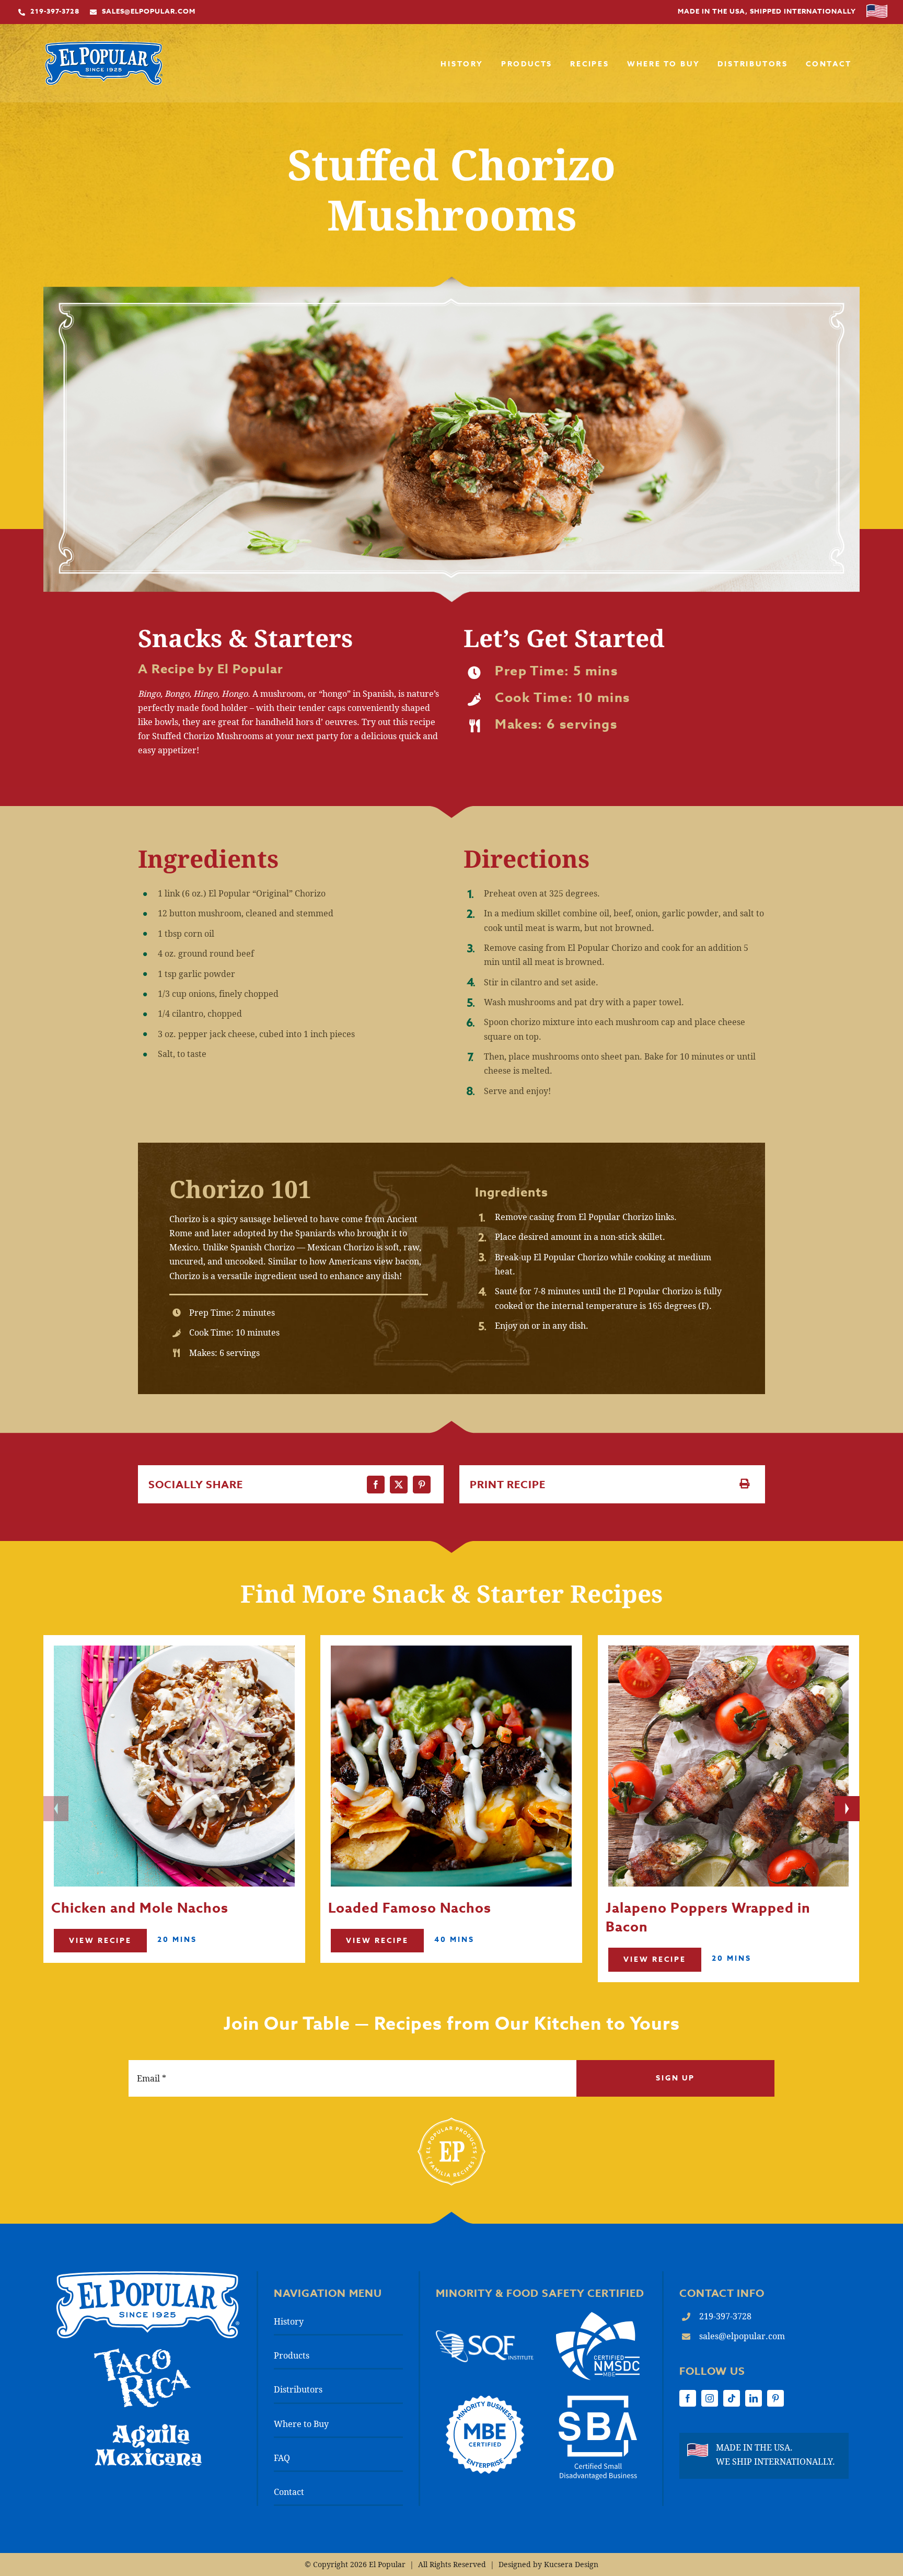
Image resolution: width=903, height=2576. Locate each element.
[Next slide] (847, 1809)
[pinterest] (775, 2398)
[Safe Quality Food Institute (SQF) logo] (484, 2334)
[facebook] (688, 2398)
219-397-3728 (725, 2316)
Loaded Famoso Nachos (410, 1908)
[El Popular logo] (148, 2275)
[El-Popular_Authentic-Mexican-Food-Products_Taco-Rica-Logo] (142, 2353)
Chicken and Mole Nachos (140, 1908)
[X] (399, 1485)
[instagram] (710, 2398)
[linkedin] (754, 2398)
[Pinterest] (422, 1485)
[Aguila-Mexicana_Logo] (148, 2427)
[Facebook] (376, 1485)
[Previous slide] (56, 1809)
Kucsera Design (571, 2564)
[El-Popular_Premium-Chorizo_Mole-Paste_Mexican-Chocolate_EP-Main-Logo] (104, 45)
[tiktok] (732, 2398)
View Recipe (100, 1941)
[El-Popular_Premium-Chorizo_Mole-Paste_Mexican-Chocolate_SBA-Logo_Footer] (598, 2400)
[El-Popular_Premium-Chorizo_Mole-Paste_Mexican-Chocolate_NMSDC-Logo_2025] (598, 2316)
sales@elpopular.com (742, 2336)
